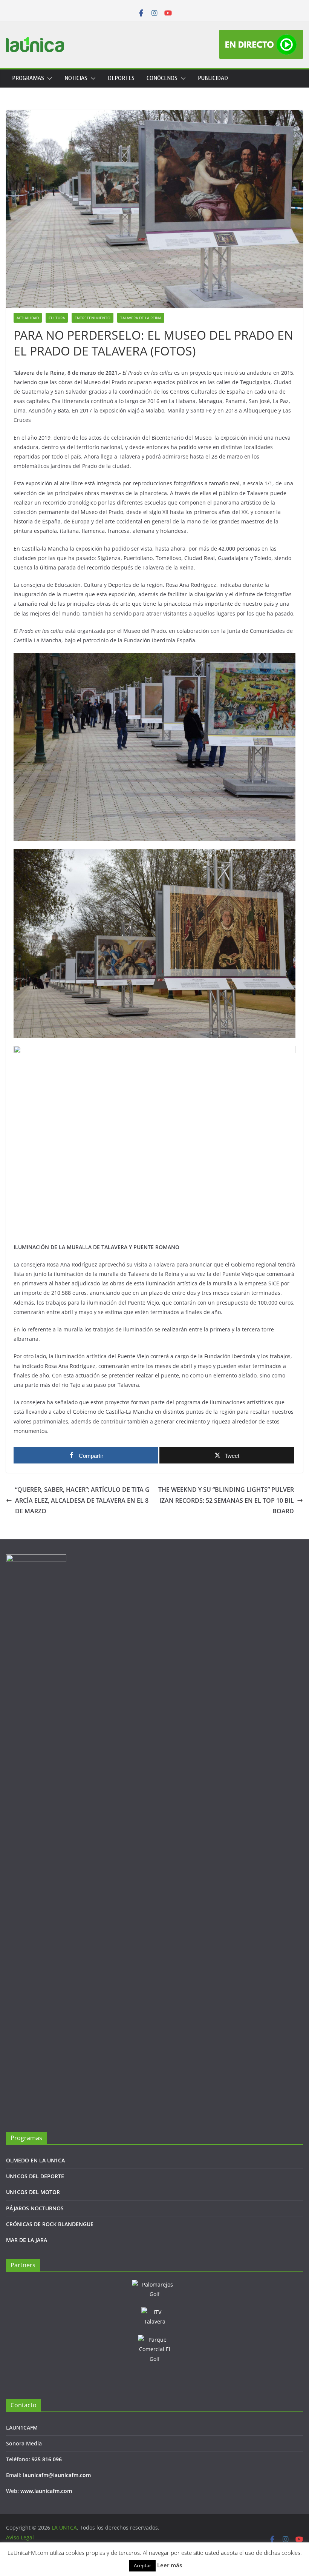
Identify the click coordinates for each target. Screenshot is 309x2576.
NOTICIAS (76, 78)
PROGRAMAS (28, 78)
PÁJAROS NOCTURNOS (35, 2208)
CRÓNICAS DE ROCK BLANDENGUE (50, 2224)
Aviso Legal (20, 2537)
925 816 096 (47, 2459)
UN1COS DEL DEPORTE (35, 2176)
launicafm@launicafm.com (57, 2475)
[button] (48, 78)
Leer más (170, 2565)
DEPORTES (121, 78)
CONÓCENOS (162, 78)
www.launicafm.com (46, 2491)
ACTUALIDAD (28, 318)
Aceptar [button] (142, 2565)
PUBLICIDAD (213, 78)
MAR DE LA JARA (27, 2240)
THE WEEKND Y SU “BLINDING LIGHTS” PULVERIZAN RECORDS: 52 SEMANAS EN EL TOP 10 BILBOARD (226, 1500)
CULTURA (57, 318)
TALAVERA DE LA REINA (141, 318)
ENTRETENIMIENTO (93, 318)
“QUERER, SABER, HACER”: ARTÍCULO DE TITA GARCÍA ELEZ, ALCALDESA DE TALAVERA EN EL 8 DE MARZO (82, 1500)
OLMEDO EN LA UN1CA (35, 2160)
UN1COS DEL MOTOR (33, 2192)
